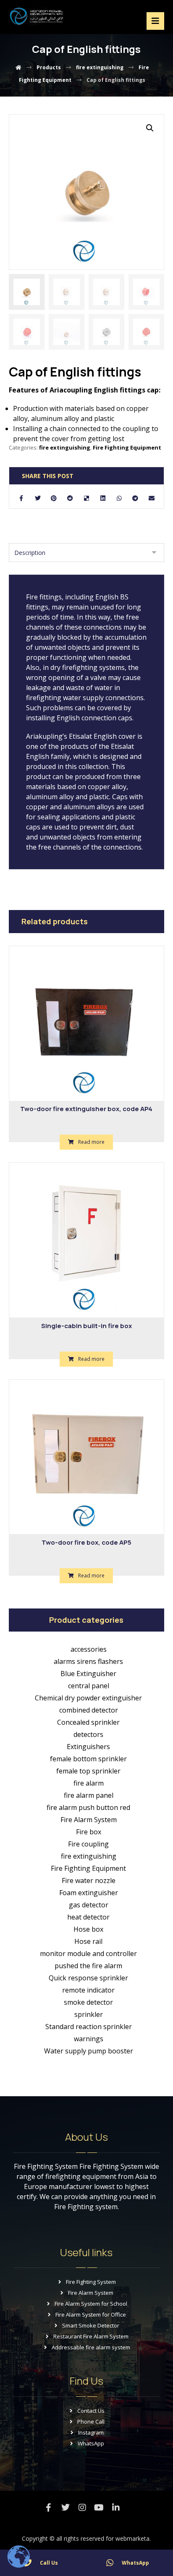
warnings (89, 2039)
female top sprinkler (88, 1771)
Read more (91, 1142)
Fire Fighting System (91, 2282)
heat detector (88, 1917)
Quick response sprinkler (88, 1978)
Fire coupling (88, 1844)
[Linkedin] (116, 2508)
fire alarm (89, 1783)
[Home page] (18, 67)
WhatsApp (91, 2443)
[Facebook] (49, 2508)
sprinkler (89, 2014)
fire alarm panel (89, 1795)
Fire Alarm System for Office (91, 2314)
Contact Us (91, 2411)
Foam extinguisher (89, 1893)
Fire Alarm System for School (91, 2304)
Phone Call (91, 2422)
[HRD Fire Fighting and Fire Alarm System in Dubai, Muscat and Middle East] (37, 16)
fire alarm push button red (88, 1807)
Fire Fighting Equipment (127, 447)
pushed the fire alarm (88, 1966)
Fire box (89, 1832)
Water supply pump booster (89, 2051)
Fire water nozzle (89, 1880)
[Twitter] (66, 2508)
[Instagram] (82, 2508)
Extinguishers (88, 1747)
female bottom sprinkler (88, 1759)
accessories (89, 1649)
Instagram (91, 2432)
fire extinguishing (65, 447)
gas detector (89, 1905)
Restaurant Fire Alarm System (91, 2336)
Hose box (88, 1929)
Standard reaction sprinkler (89, 2027)
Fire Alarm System (89, 1820)
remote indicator (88, 1990)
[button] (150, 128)
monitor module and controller (88, 1954)
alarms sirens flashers (88, 1661)
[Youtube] (99, 2508)
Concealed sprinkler (88, 1722)
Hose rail (88, 1941)
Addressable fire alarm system (91, 2347)
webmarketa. (133, 2538)
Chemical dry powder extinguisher (88, 1698)
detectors (88, 1734)
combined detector (89, 1710)
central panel (89, 1686)
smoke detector (88, 2002)
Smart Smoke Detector (91, 2325)
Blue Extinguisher (88, 1674)
